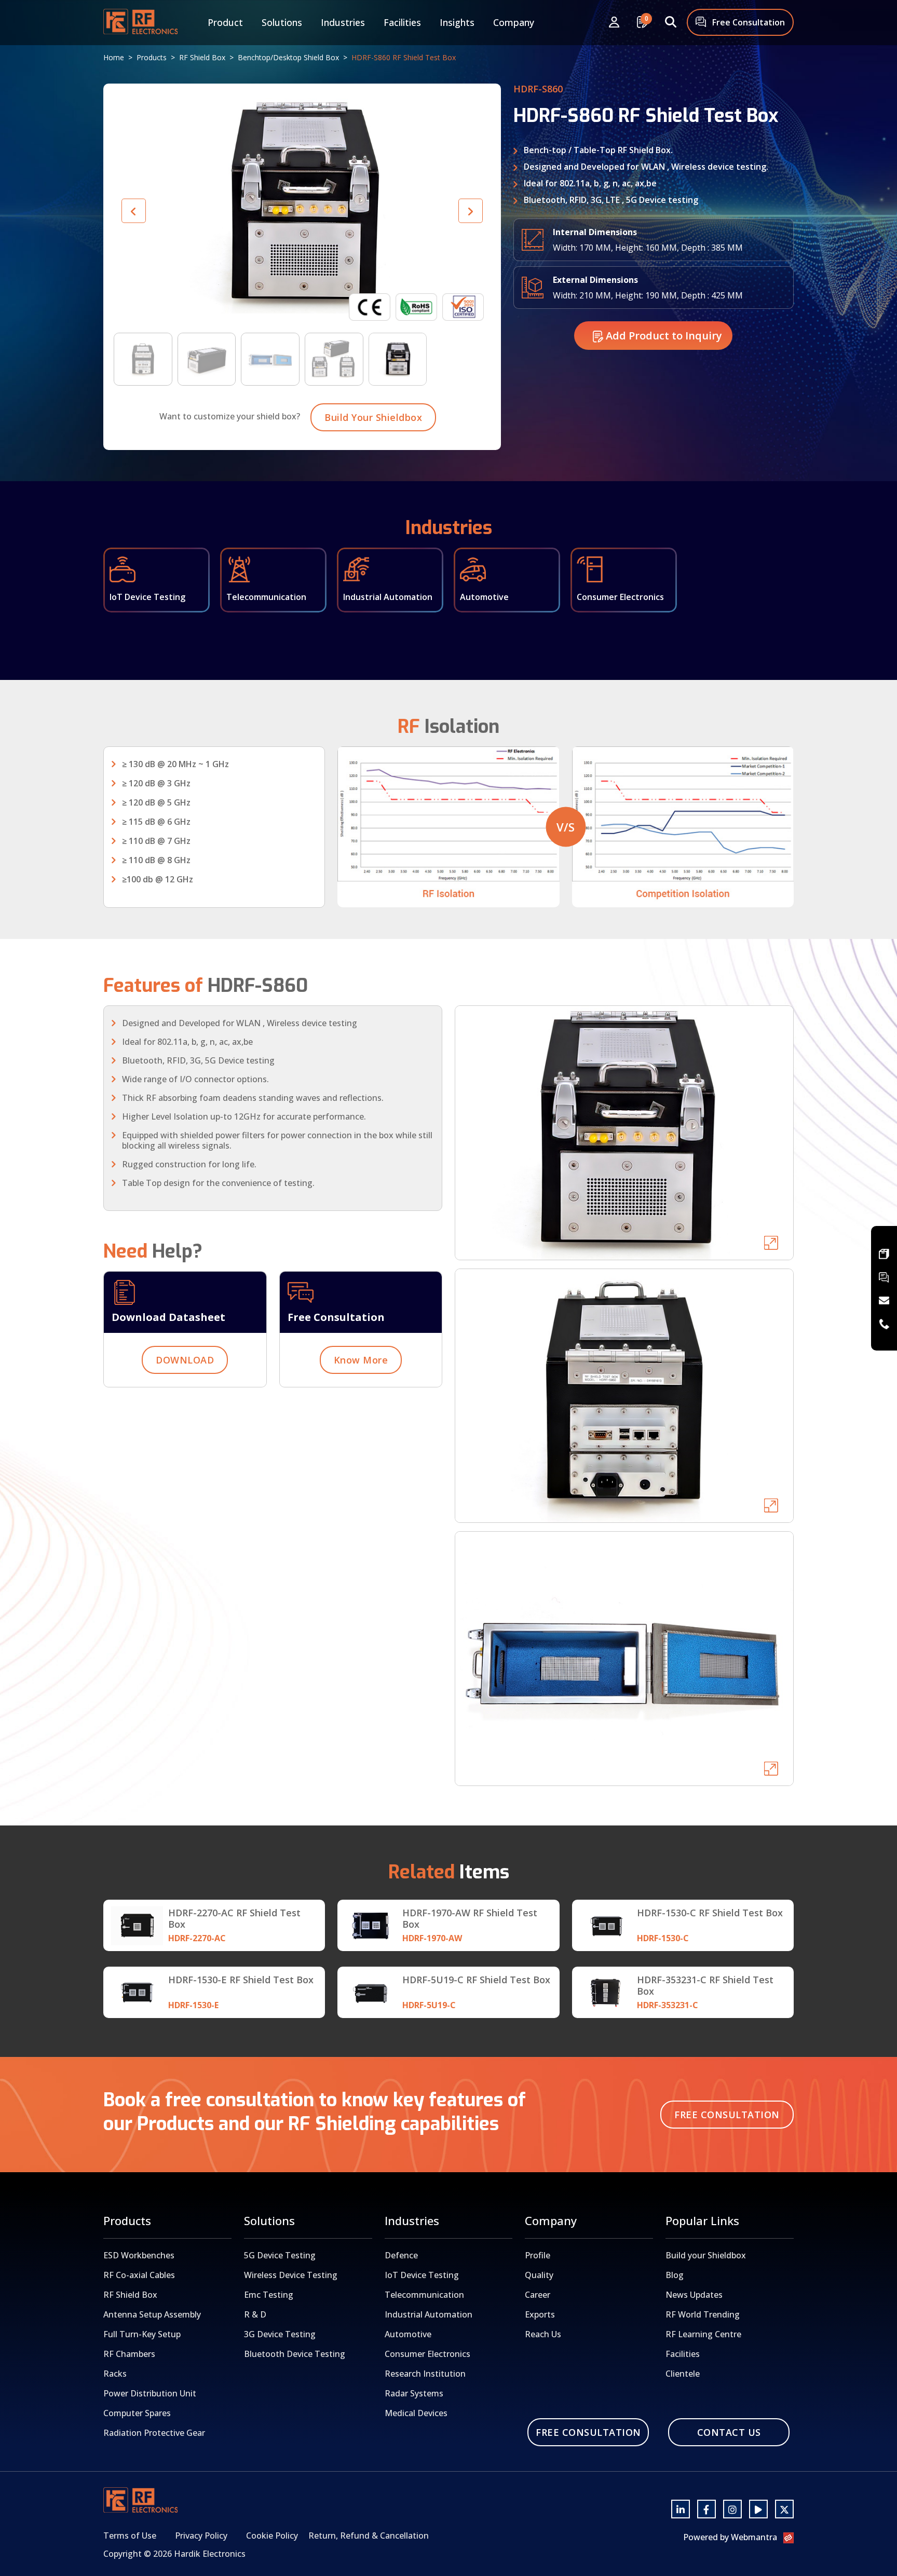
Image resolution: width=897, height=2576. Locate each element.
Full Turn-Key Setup (142, 2334)
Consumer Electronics (427, 2354)
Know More (361, 1360)
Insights (457, 22)
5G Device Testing (280, 2255)
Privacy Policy (201, 2536)
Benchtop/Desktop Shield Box (288, 57)
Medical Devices (416, 2413)
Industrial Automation (429, 2314)
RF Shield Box (202, 57)
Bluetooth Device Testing (295, 2354)
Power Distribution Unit (150, 2393)
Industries (343, 22)
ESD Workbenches (139, 2255)
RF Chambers (129, 2354)
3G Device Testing (280, 2334)
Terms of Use (130, 2536)
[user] (614, 23)
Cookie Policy (272, 2536)
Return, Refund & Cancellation (369, 2536)
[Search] (671, 23)
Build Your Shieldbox (373, 417)
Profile (538, 2255)
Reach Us (543, 2334)
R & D (255, 2314)
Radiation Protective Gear (154, 2433)
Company (514, 22)
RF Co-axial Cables (139, 2275)
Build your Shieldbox (706, 2255)
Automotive (408, 2334)
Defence (401, 2255)
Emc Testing (269, 2295)
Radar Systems (414, 2393)
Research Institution (425, 2374)
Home (114, 57)
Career (538, 2295)
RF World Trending (703, 2314)
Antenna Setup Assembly (152, 2314)
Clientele (683, 2374)
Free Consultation (747, 22)
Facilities (402, 22)
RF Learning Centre (703, 2334)
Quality (539, 2275)
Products (152, 57)
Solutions (282, 22)
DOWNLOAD (185, 1360)
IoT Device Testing (422, 2275)
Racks (115, 2374)
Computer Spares (137, 2413)
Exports (540, 2314)
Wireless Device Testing (291, 2275)
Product (225, 22)
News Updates (694, 2295)
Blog (675, 2275)
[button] (471, 211)
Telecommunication (424, 2295)
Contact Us (729, 2432)
